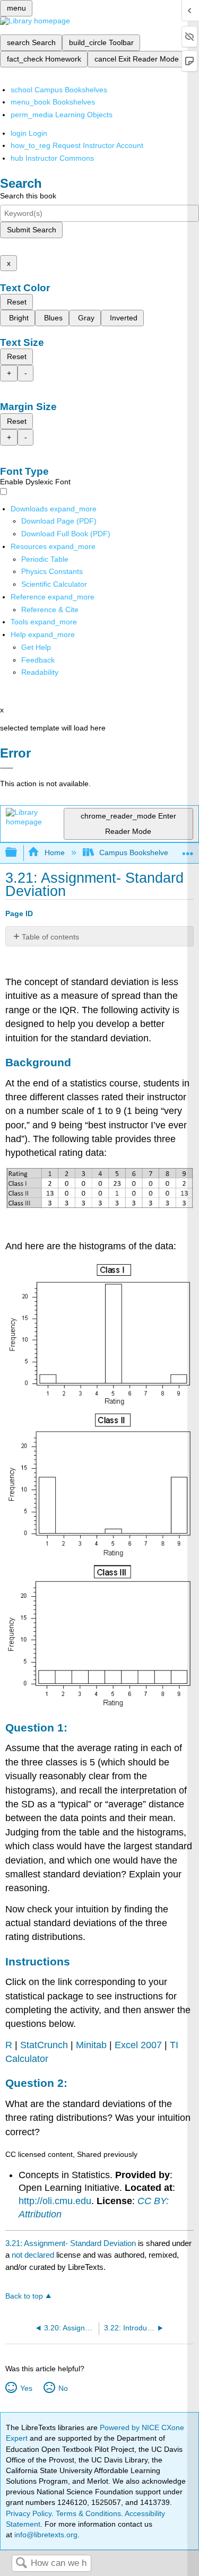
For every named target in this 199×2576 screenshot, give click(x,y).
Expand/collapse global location (188, 850)
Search (21, 2564)
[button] (38, 660)
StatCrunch (45, 2045)
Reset (17, 302)
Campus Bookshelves (136, 852)
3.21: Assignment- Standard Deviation (71, 2243)
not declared (34, 2255)
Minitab (93, 2045)
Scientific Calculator (54, 584)
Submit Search (32, 230)
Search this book (28, 196)
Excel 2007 (140, 2045)
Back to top (24, 2296)
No (63, 2388)
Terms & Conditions (88, 2513)
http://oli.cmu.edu (55, 2201)
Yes (26, 2388)
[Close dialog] (7, 768)
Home (54, 852)
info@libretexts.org (45, 2535)
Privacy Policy (29, 2513)
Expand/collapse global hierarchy (18, 853)
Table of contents (50, 937)
